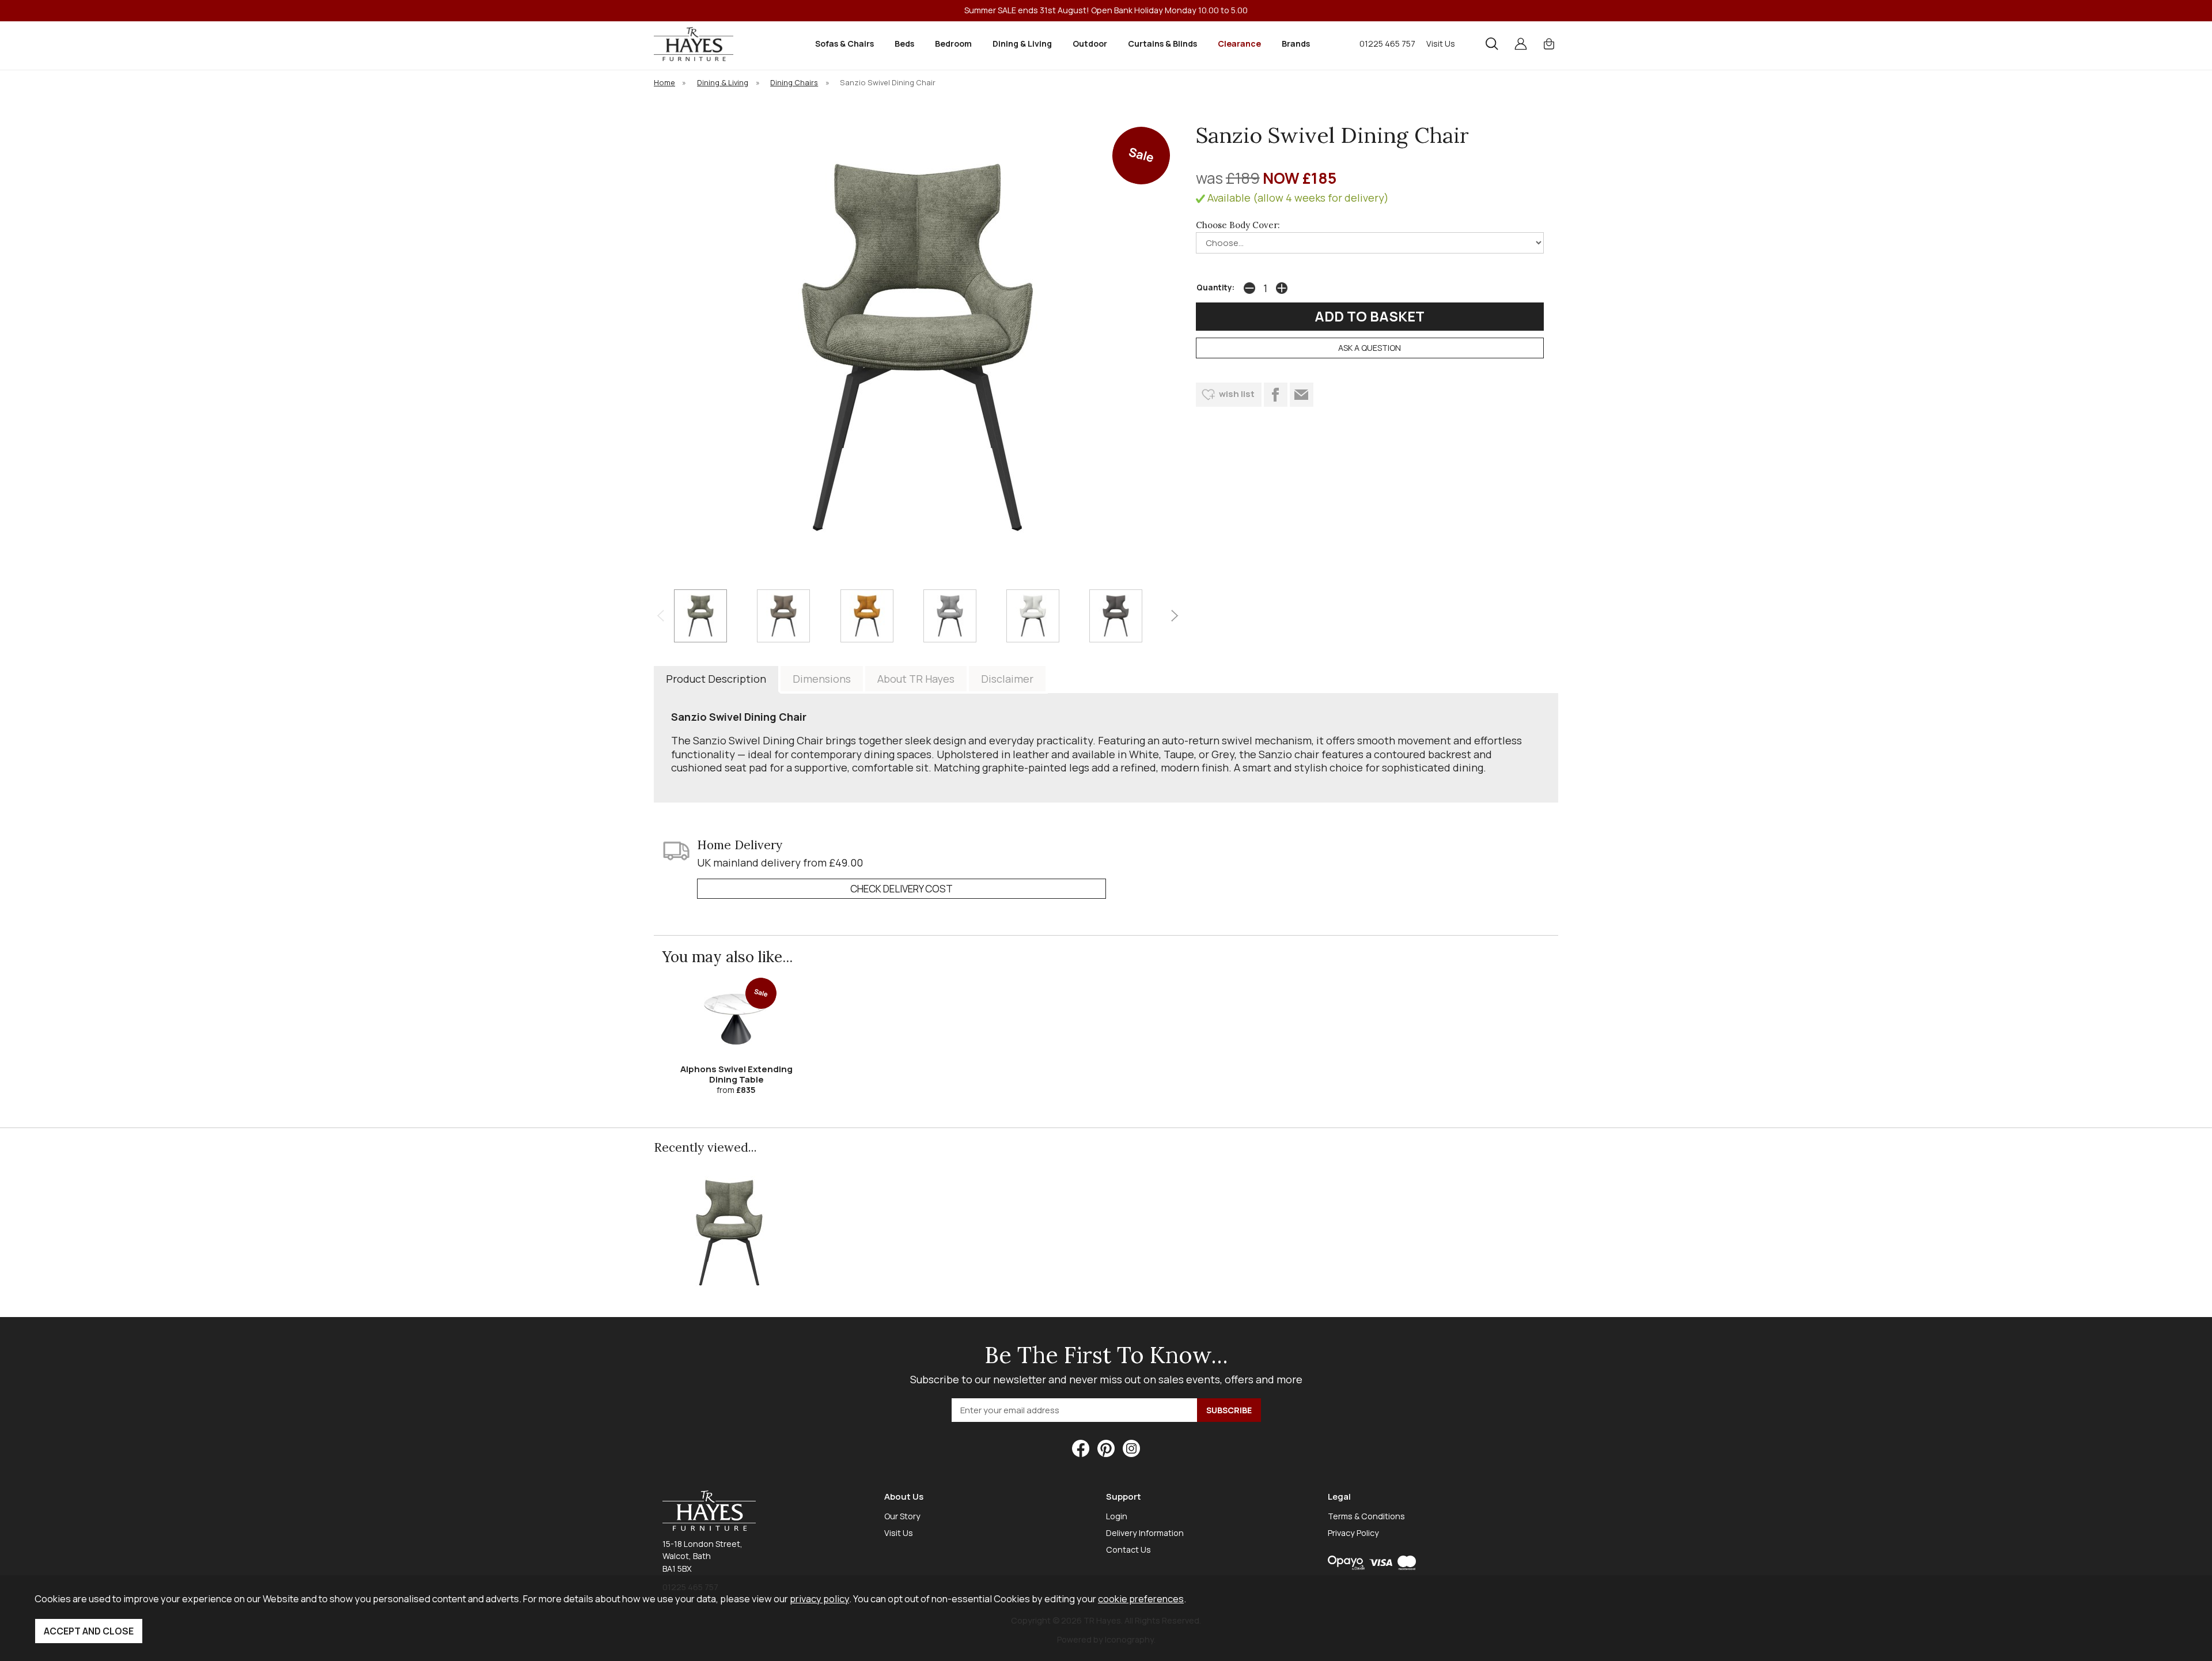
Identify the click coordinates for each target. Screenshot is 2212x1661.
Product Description (716, 679)
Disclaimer (1007, 679)
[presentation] (660, 616)
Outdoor (1090, 43)
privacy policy (819, 1598)
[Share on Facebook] (1276, 395)
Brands (1296, 43)
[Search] (1492, 44)
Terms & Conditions (1366, 1516)
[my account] (1521, 44)
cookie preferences (1141, 1598)
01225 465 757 (1387, 43)
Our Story (902, 1516)
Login (1117, 1516)
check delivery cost (902, 889)
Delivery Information (1145, 1533)
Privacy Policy (1353, 1533)
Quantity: (1215, 287)
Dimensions (822, 679)
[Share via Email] (1302, 395)
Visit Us (1441, 43)
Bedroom (953, 43)
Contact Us (1128, 1550)
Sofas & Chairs (844, 43)
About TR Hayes (916, 679)
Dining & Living (1022, 43)
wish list (1237, 394)
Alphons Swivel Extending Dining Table (736, 1074)
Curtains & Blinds (1162, 43)
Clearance (1239, 43)
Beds (904, 43)
